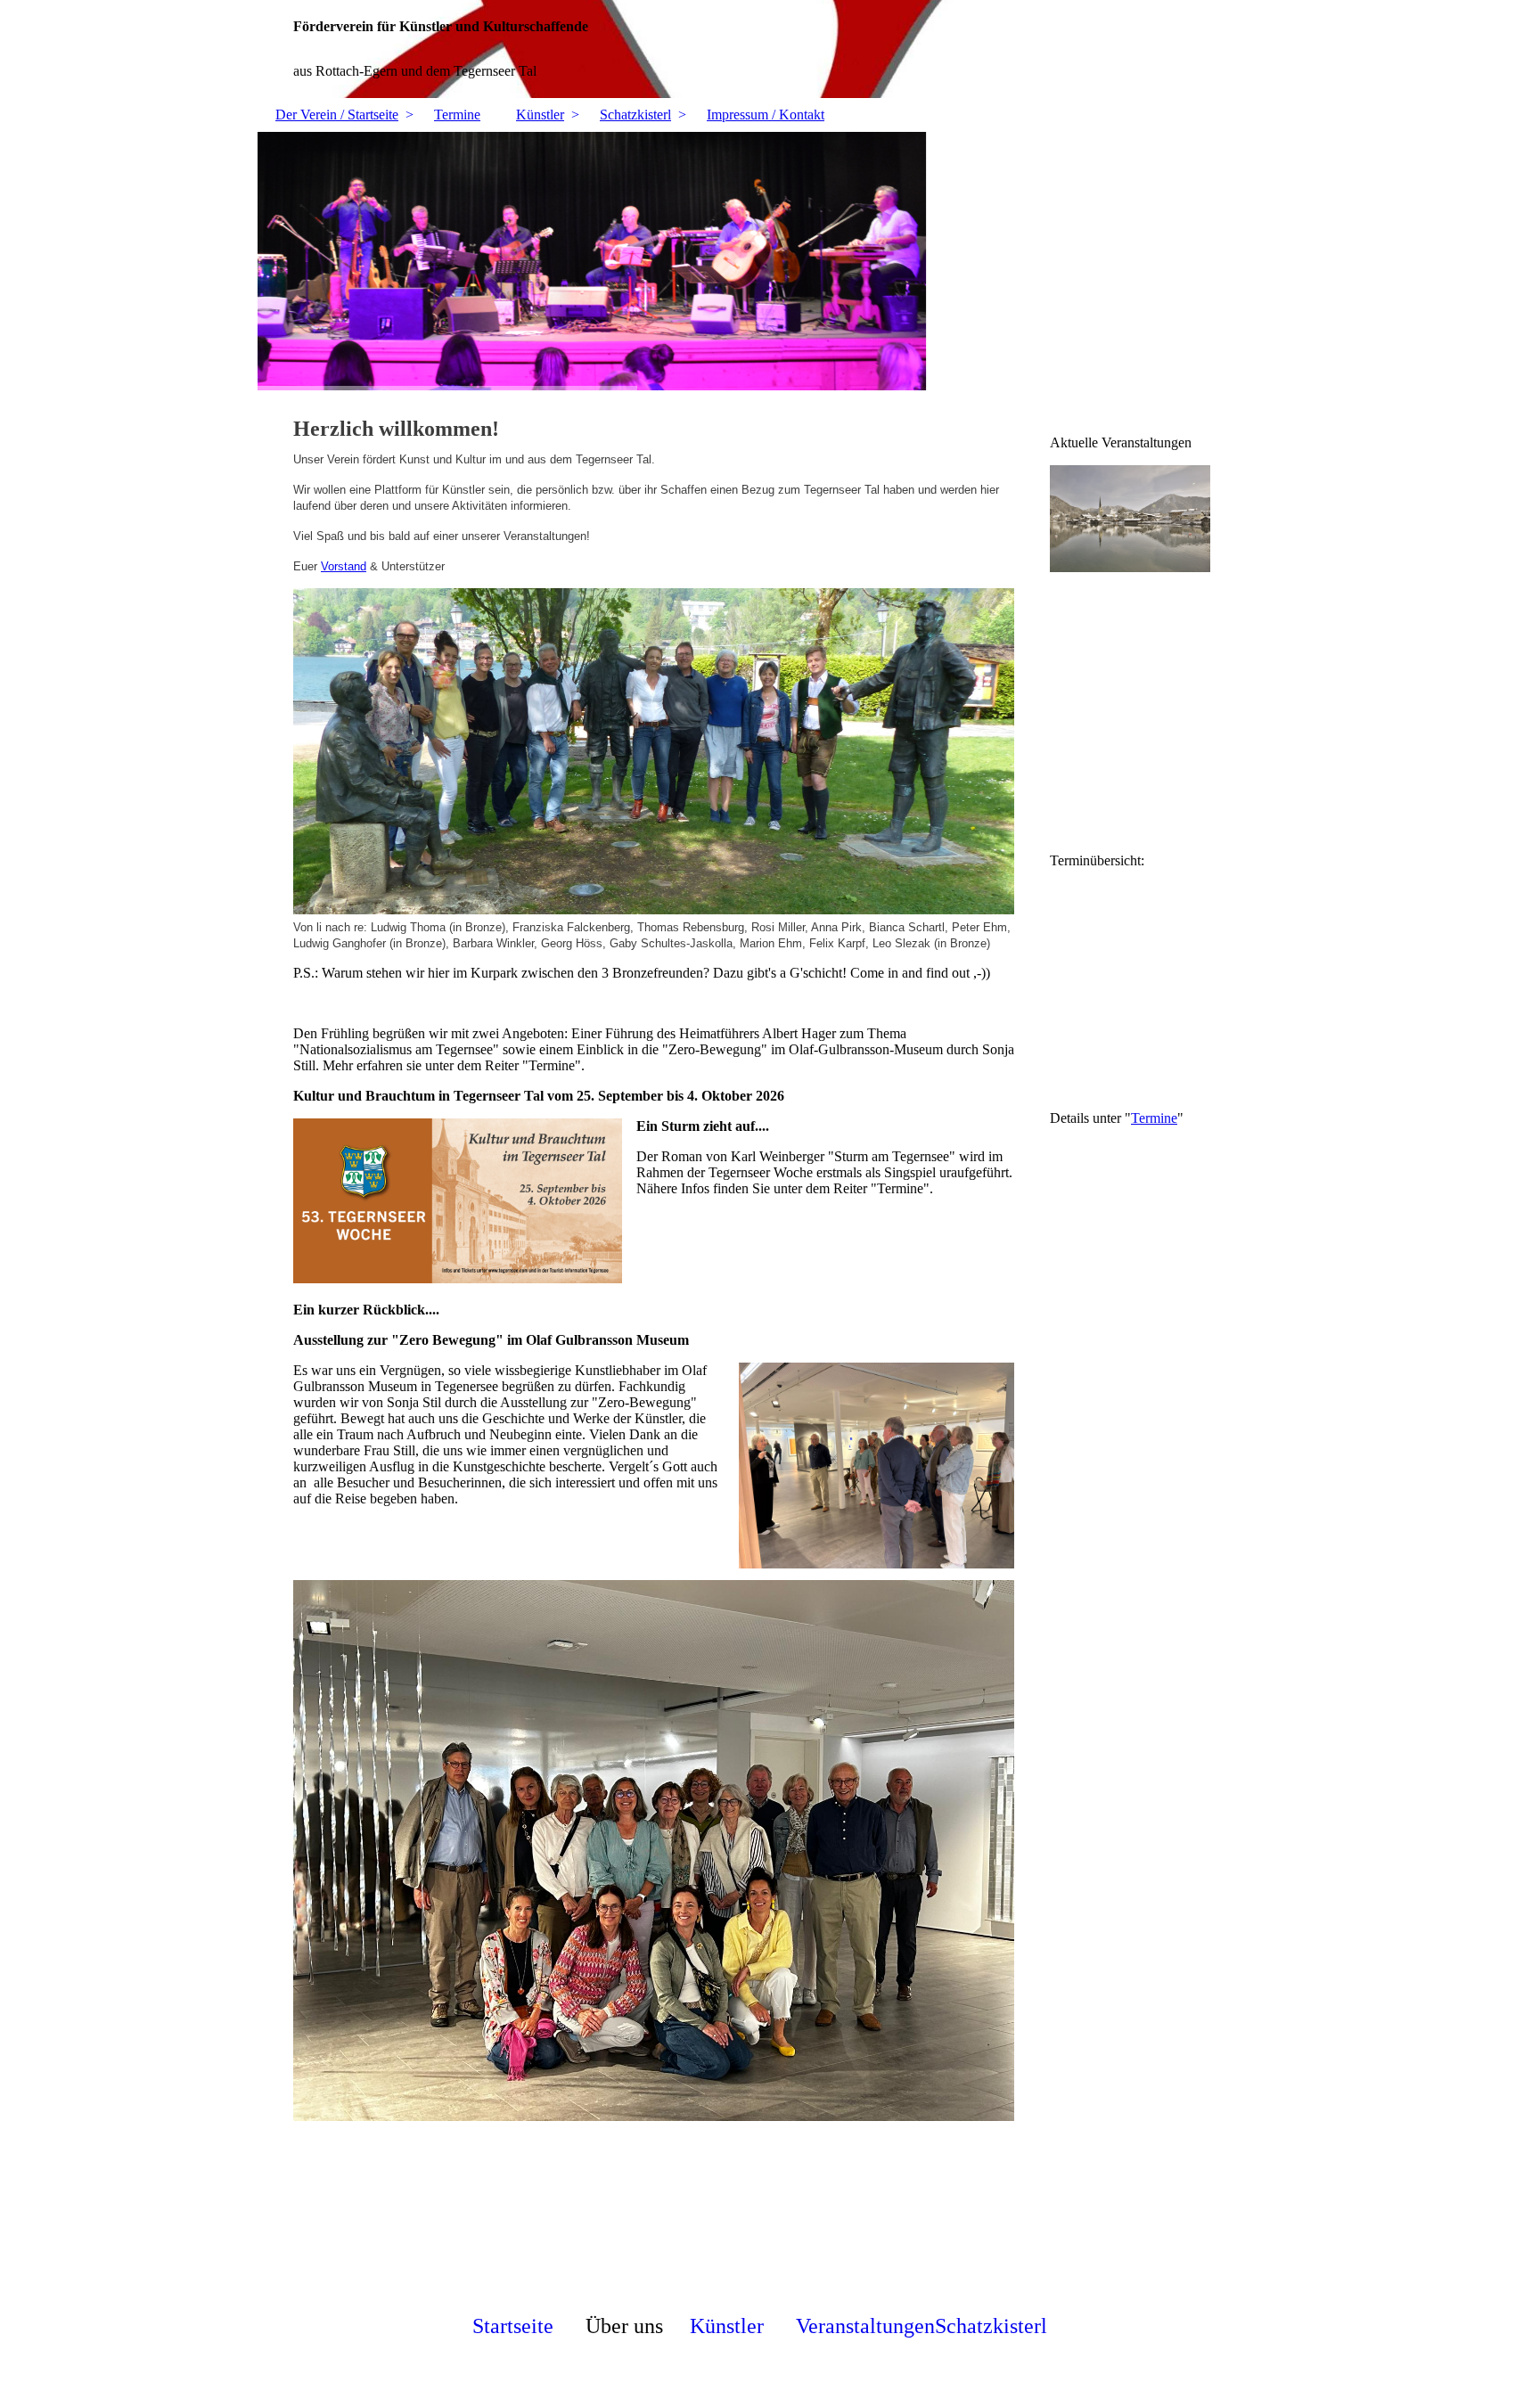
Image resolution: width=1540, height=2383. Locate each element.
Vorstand (344, 566)
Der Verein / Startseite (337, 115)
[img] (770, 49)
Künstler (540, 115)
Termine (457, 115)
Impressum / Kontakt (766, 115)
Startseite (513, 2326)
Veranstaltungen (865, 2326)
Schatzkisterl (635, 115)
